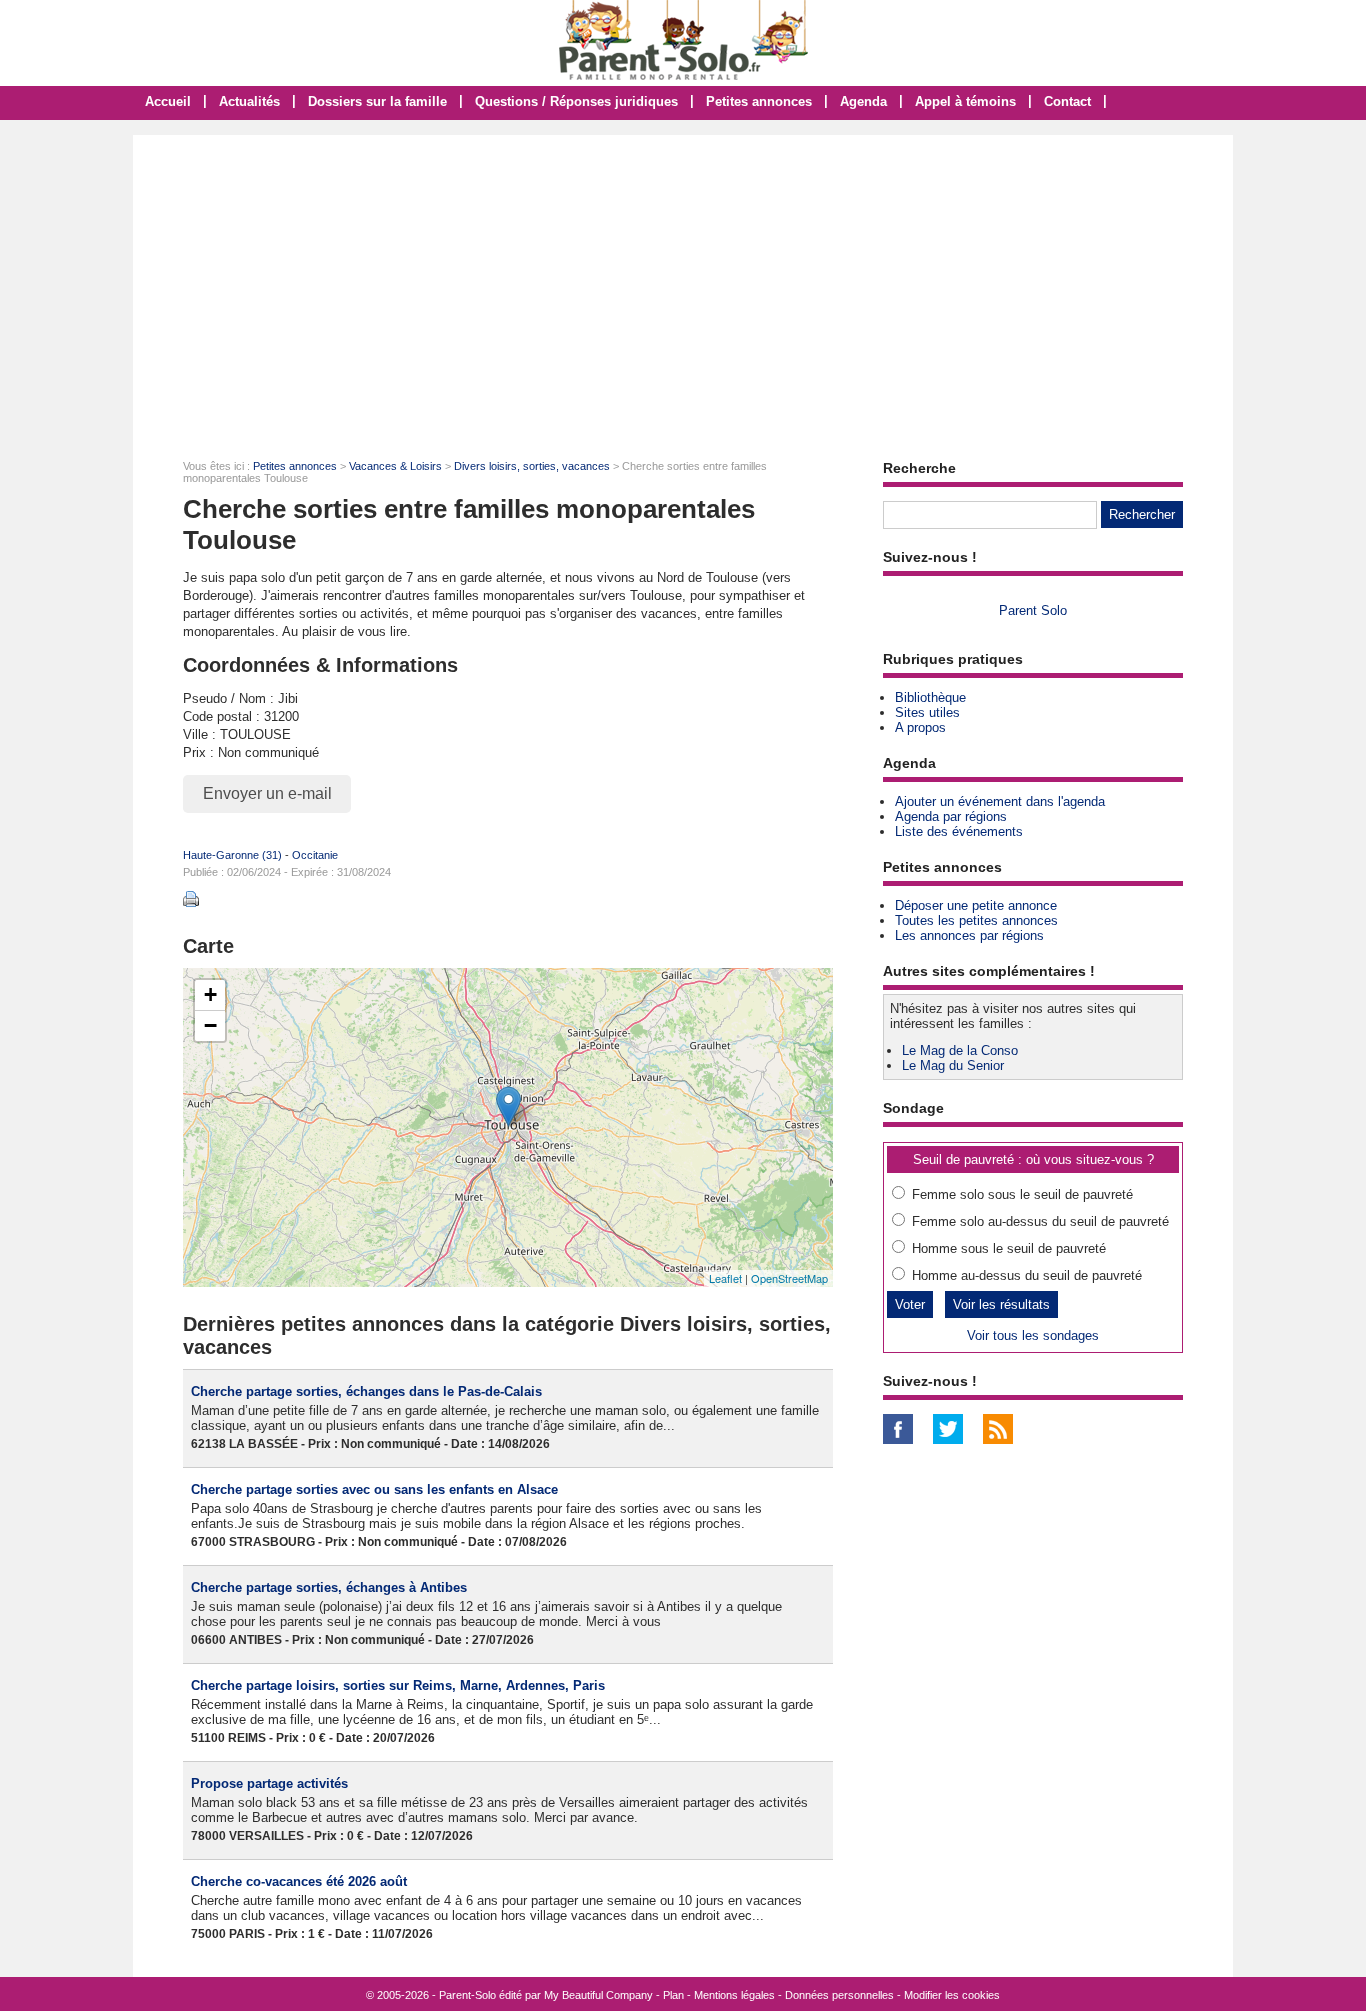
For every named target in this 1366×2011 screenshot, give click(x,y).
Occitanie (315, 855)
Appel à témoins (965, 101)
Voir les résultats (1001, 1304)
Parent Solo (1033, 610)
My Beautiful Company (598, 1995)
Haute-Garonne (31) (232, 855)
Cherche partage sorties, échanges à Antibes (329, 1587)
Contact (1067, 101)
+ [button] (210, 994)
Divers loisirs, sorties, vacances (532, 466)
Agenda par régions (951, 816)
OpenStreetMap (789, 1278)
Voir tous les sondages (1033, 1335)
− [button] (210, 1025)
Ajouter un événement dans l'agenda (1000, 801)
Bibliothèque (930, 697)
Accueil (168, 101)
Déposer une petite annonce (976, 905)
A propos (920, 727)
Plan (673, 1995)
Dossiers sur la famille (377, 101)
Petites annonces (759, 101)
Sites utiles (927, 712)
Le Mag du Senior (953, 1065)
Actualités (249, 101)
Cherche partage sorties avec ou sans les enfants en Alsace (374, 1489)
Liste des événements (959, 831)
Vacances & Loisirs (395, 466)
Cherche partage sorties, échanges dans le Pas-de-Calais (366, 1391)
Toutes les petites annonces (976, 920)
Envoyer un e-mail (267, 793)
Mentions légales (734, 1995)
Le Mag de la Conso (960, 1050)
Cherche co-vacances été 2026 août (299, 1881)
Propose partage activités (269, 1783)
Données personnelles (839, 1995)
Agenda (863, 101)
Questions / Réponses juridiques (576, 101)
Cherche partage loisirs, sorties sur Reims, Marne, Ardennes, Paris (398, 1685)
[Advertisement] (683, 285)
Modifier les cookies (952, 1995)
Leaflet (725, 1278)
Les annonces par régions (969, 935)
